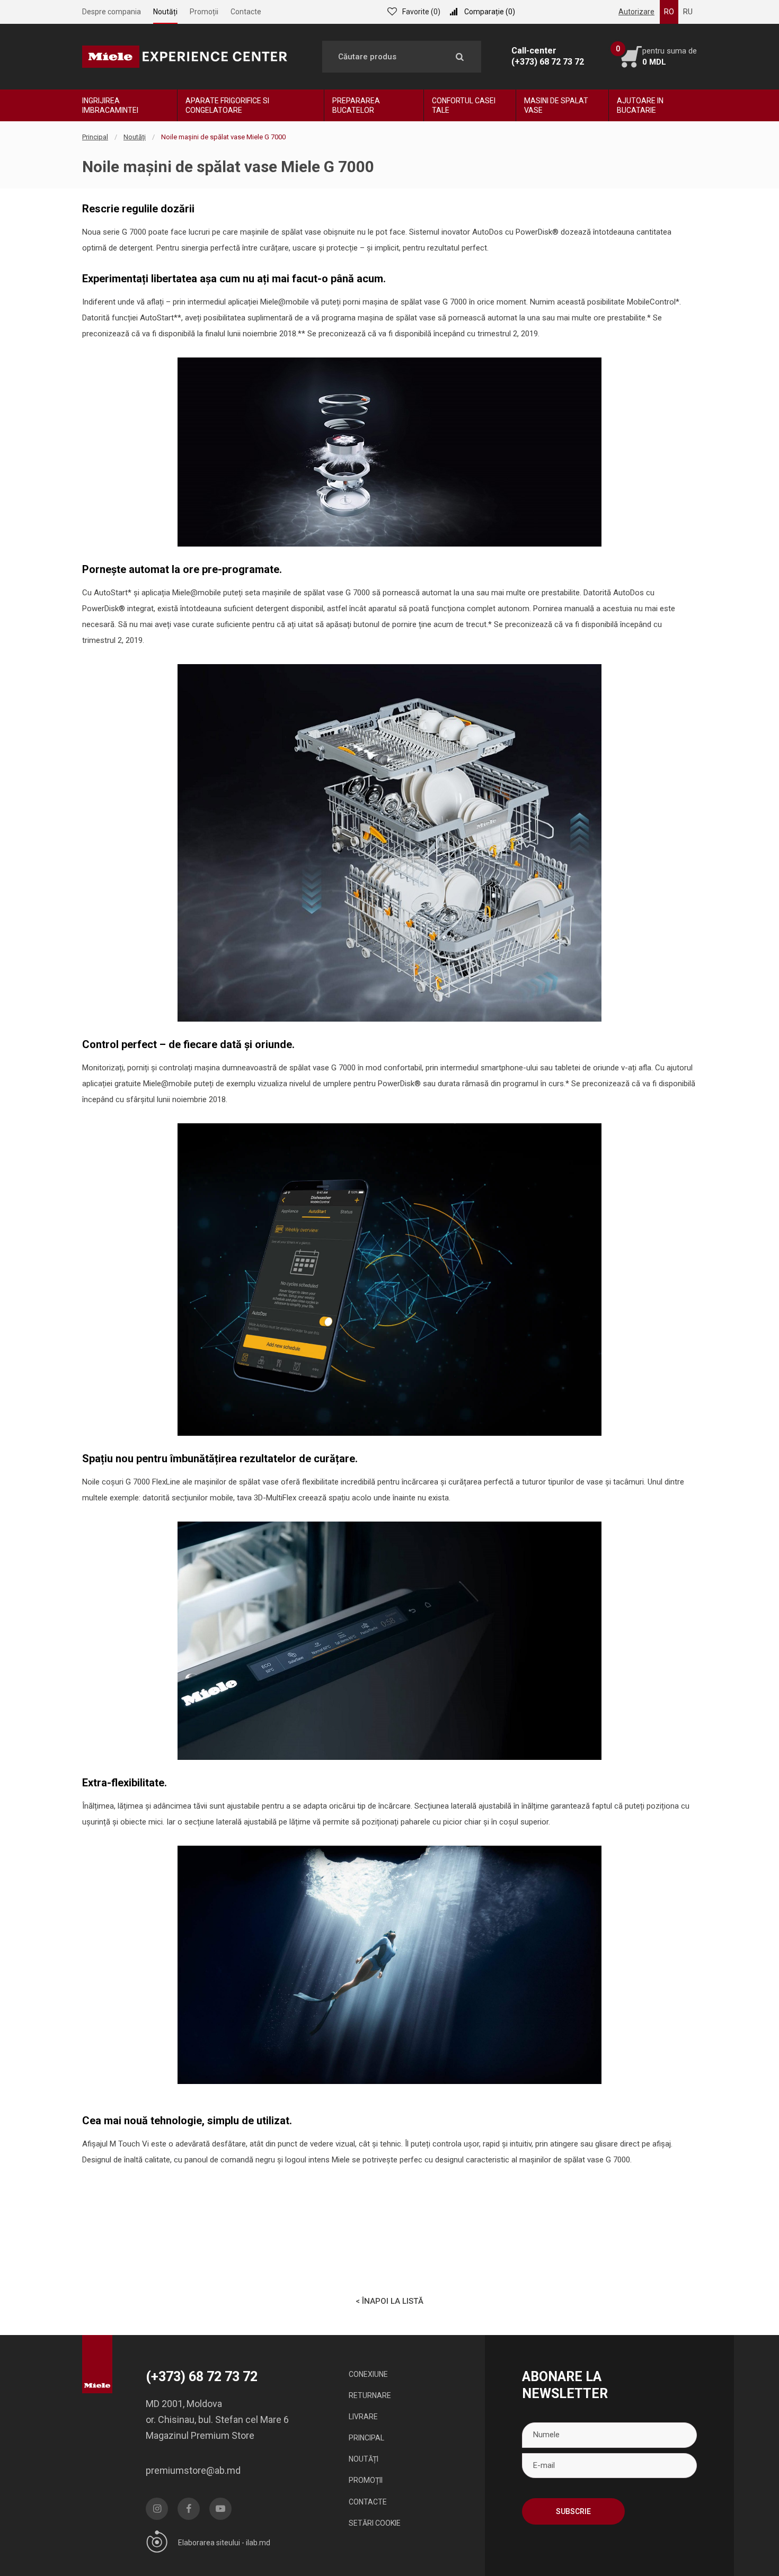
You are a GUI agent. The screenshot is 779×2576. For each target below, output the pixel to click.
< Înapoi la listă (389, 2301)
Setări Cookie (375, 2523)
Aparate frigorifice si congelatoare (227, 105)
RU (688, 12)
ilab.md (258, 2543)
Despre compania (112, 12)
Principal (95, 137)
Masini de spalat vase (556, 105)
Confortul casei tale (464, 105)
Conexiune (368, 2374)
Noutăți (165, 12)
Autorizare (636, 12)
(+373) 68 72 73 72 (548, 62)
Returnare (370, 2395)
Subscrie (573, 2511)
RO (669, 12)
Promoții (204, 12)
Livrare (363, 2417)
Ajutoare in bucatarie (640, 105)
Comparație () (490, 12)
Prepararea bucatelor (356, 105)
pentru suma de (670, 56)
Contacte (246, 12)
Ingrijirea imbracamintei (110, 105)
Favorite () (421, 12)
